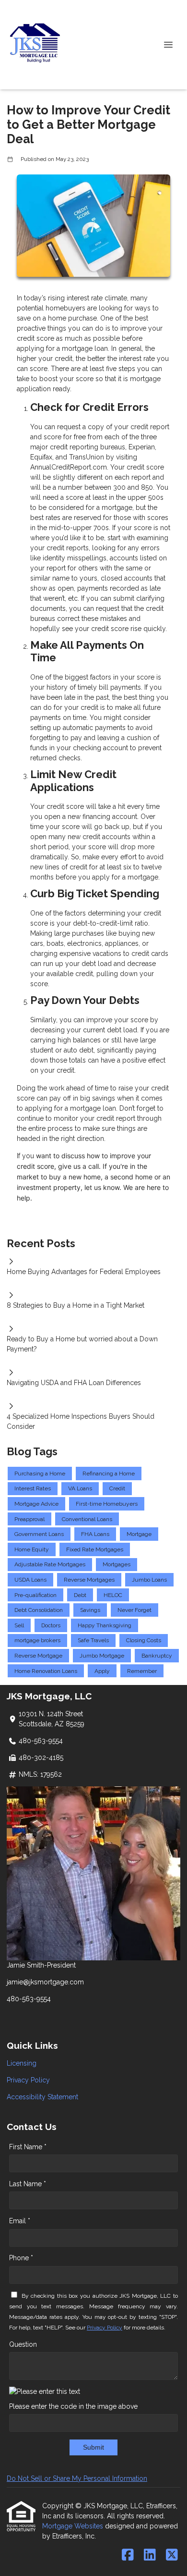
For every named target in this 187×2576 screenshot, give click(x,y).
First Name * (28, 2147)
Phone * (21, 2258)
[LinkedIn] (150, 2555)
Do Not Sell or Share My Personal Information (77, 2478)
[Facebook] (128, 2555)
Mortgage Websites (74, 2526)
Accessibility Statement (42, 2097)
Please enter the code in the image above (73, 2406)
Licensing (22, 2063)
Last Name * (28, 2184)
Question (23, 2344)
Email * (20, 2221)
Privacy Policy (28, 2080)
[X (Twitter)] (172, 2555)
